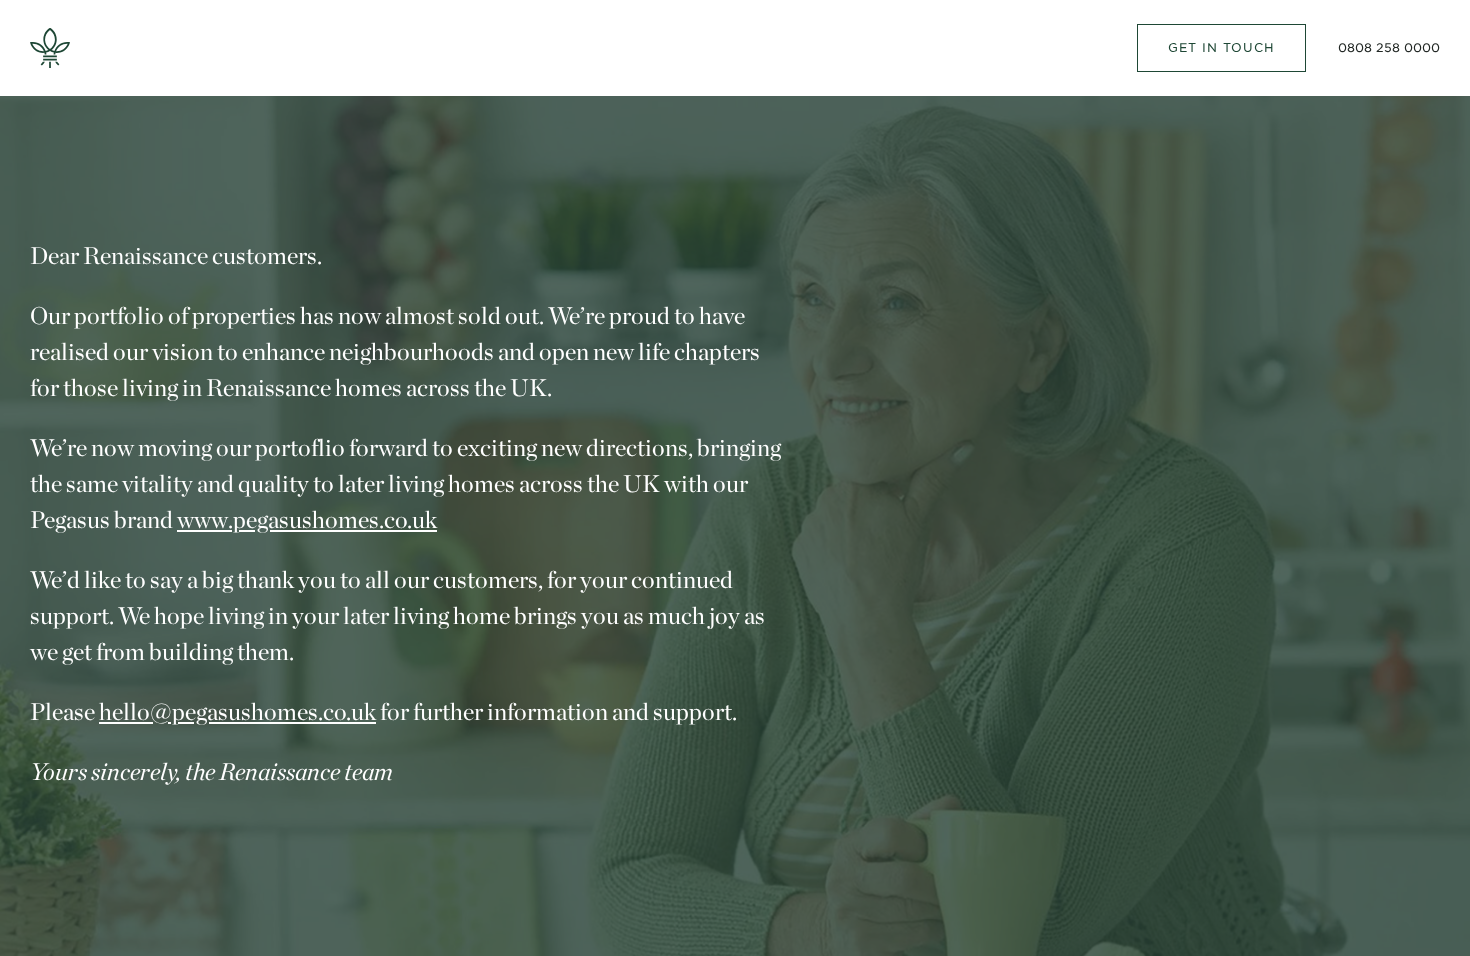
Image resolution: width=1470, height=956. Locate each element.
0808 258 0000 (1389, 47)
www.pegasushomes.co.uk (307, 519)
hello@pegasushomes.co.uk (237, 711)
